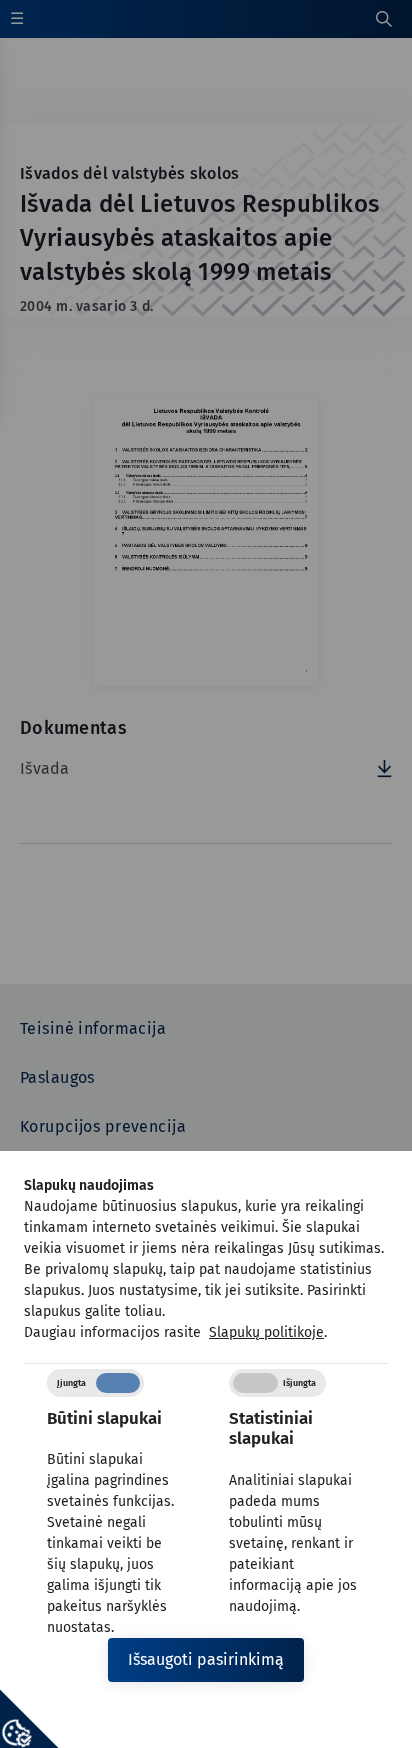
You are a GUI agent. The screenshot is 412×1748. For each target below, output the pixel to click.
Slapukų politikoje (266, 1332)
